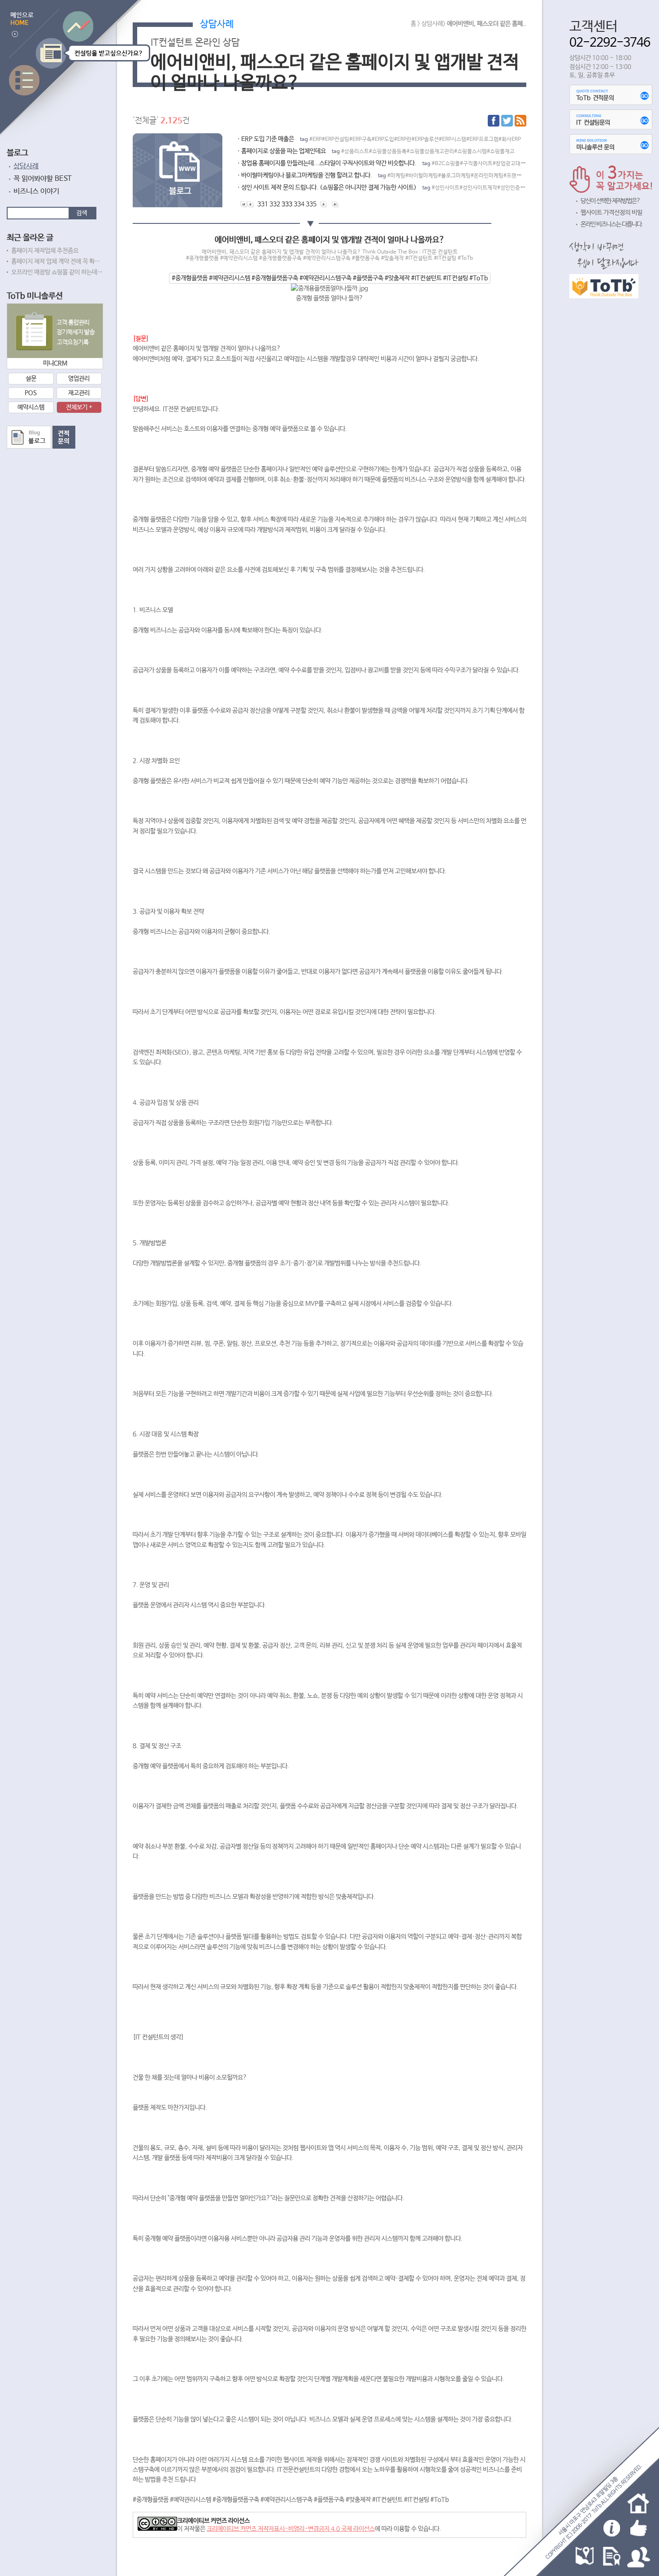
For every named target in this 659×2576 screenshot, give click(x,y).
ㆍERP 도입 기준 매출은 (378, 139)
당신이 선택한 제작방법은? (610, 201)
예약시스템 (31, 407)
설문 (31, 379)
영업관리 (79, 379)
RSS (520, 121)
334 (299, 204)
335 (311, 204)
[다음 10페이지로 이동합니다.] (324, 204)
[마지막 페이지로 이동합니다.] (335, 204)
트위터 (507, 121)
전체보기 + (79, 407)
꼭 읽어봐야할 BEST (43, 179)
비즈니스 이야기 (36, 191)
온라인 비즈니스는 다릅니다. (612, 224)
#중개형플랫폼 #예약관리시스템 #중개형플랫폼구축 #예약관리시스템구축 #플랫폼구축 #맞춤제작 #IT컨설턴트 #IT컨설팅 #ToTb (330, 278)
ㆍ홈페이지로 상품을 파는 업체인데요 (375, 151)
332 (275, 204)
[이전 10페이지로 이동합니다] (250, 204)
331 (263, 204)
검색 (82, 213)
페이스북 (494, 121)
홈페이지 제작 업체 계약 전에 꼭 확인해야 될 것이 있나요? (57, 262)
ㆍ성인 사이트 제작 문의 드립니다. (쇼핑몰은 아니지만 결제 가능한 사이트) (381, 188)
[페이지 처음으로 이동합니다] (244, 204)
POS (31, 393)
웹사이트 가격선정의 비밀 (611, 213)
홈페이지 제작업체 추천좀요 (45, 251)
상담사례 (26, 166)
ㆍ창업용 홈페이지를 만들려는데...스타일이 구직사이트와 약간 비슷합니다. (381, 163)
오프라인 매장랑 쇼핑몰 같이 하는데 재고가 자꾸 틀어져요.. (57, 272)
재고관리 (79, 393)
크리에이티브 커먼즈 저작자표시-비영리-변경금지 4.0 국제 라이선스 (291, 2529)
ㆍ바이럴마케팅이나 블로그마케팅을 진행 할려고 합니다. (381, 175)
